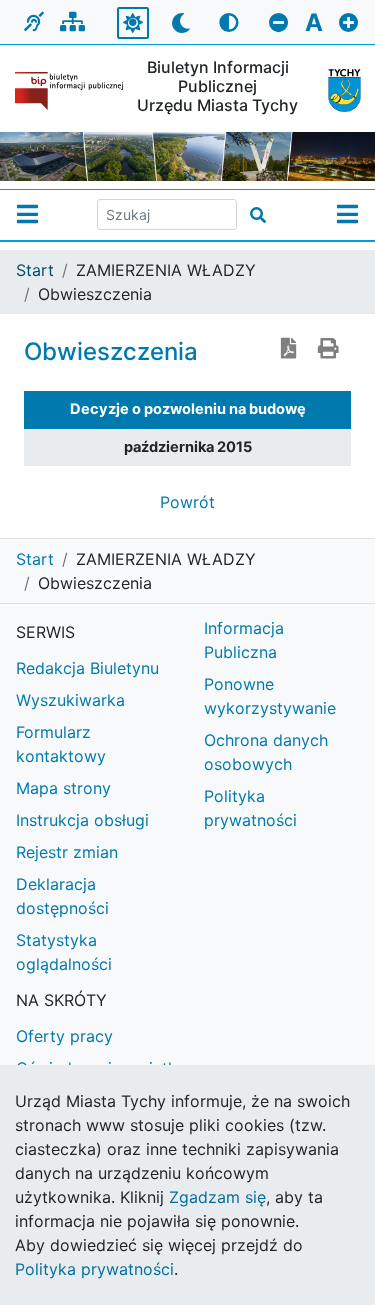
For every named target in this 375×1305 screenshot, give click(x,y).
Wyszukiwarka (70, 700)
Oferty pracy (64, 1036)
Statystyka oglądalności (64, 952)
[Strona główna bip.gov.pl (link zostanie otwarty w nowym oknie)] (69, 91)
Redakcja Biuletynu (87, 668)
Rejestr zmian (67, 852)
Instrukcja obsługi (82, 820)
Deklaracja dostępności (62, 896)
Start (35, 270)
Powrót (187, 502)
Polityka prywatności (94, 1269)
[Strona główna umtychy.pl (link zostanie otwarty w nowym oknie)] (336, 90)
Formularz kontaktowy (61, 744)
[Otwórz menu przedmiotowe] (347, 215)
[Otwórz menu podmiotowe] (27, 215)
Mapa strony (63, 788)
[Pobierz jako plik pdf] (289, 350)
